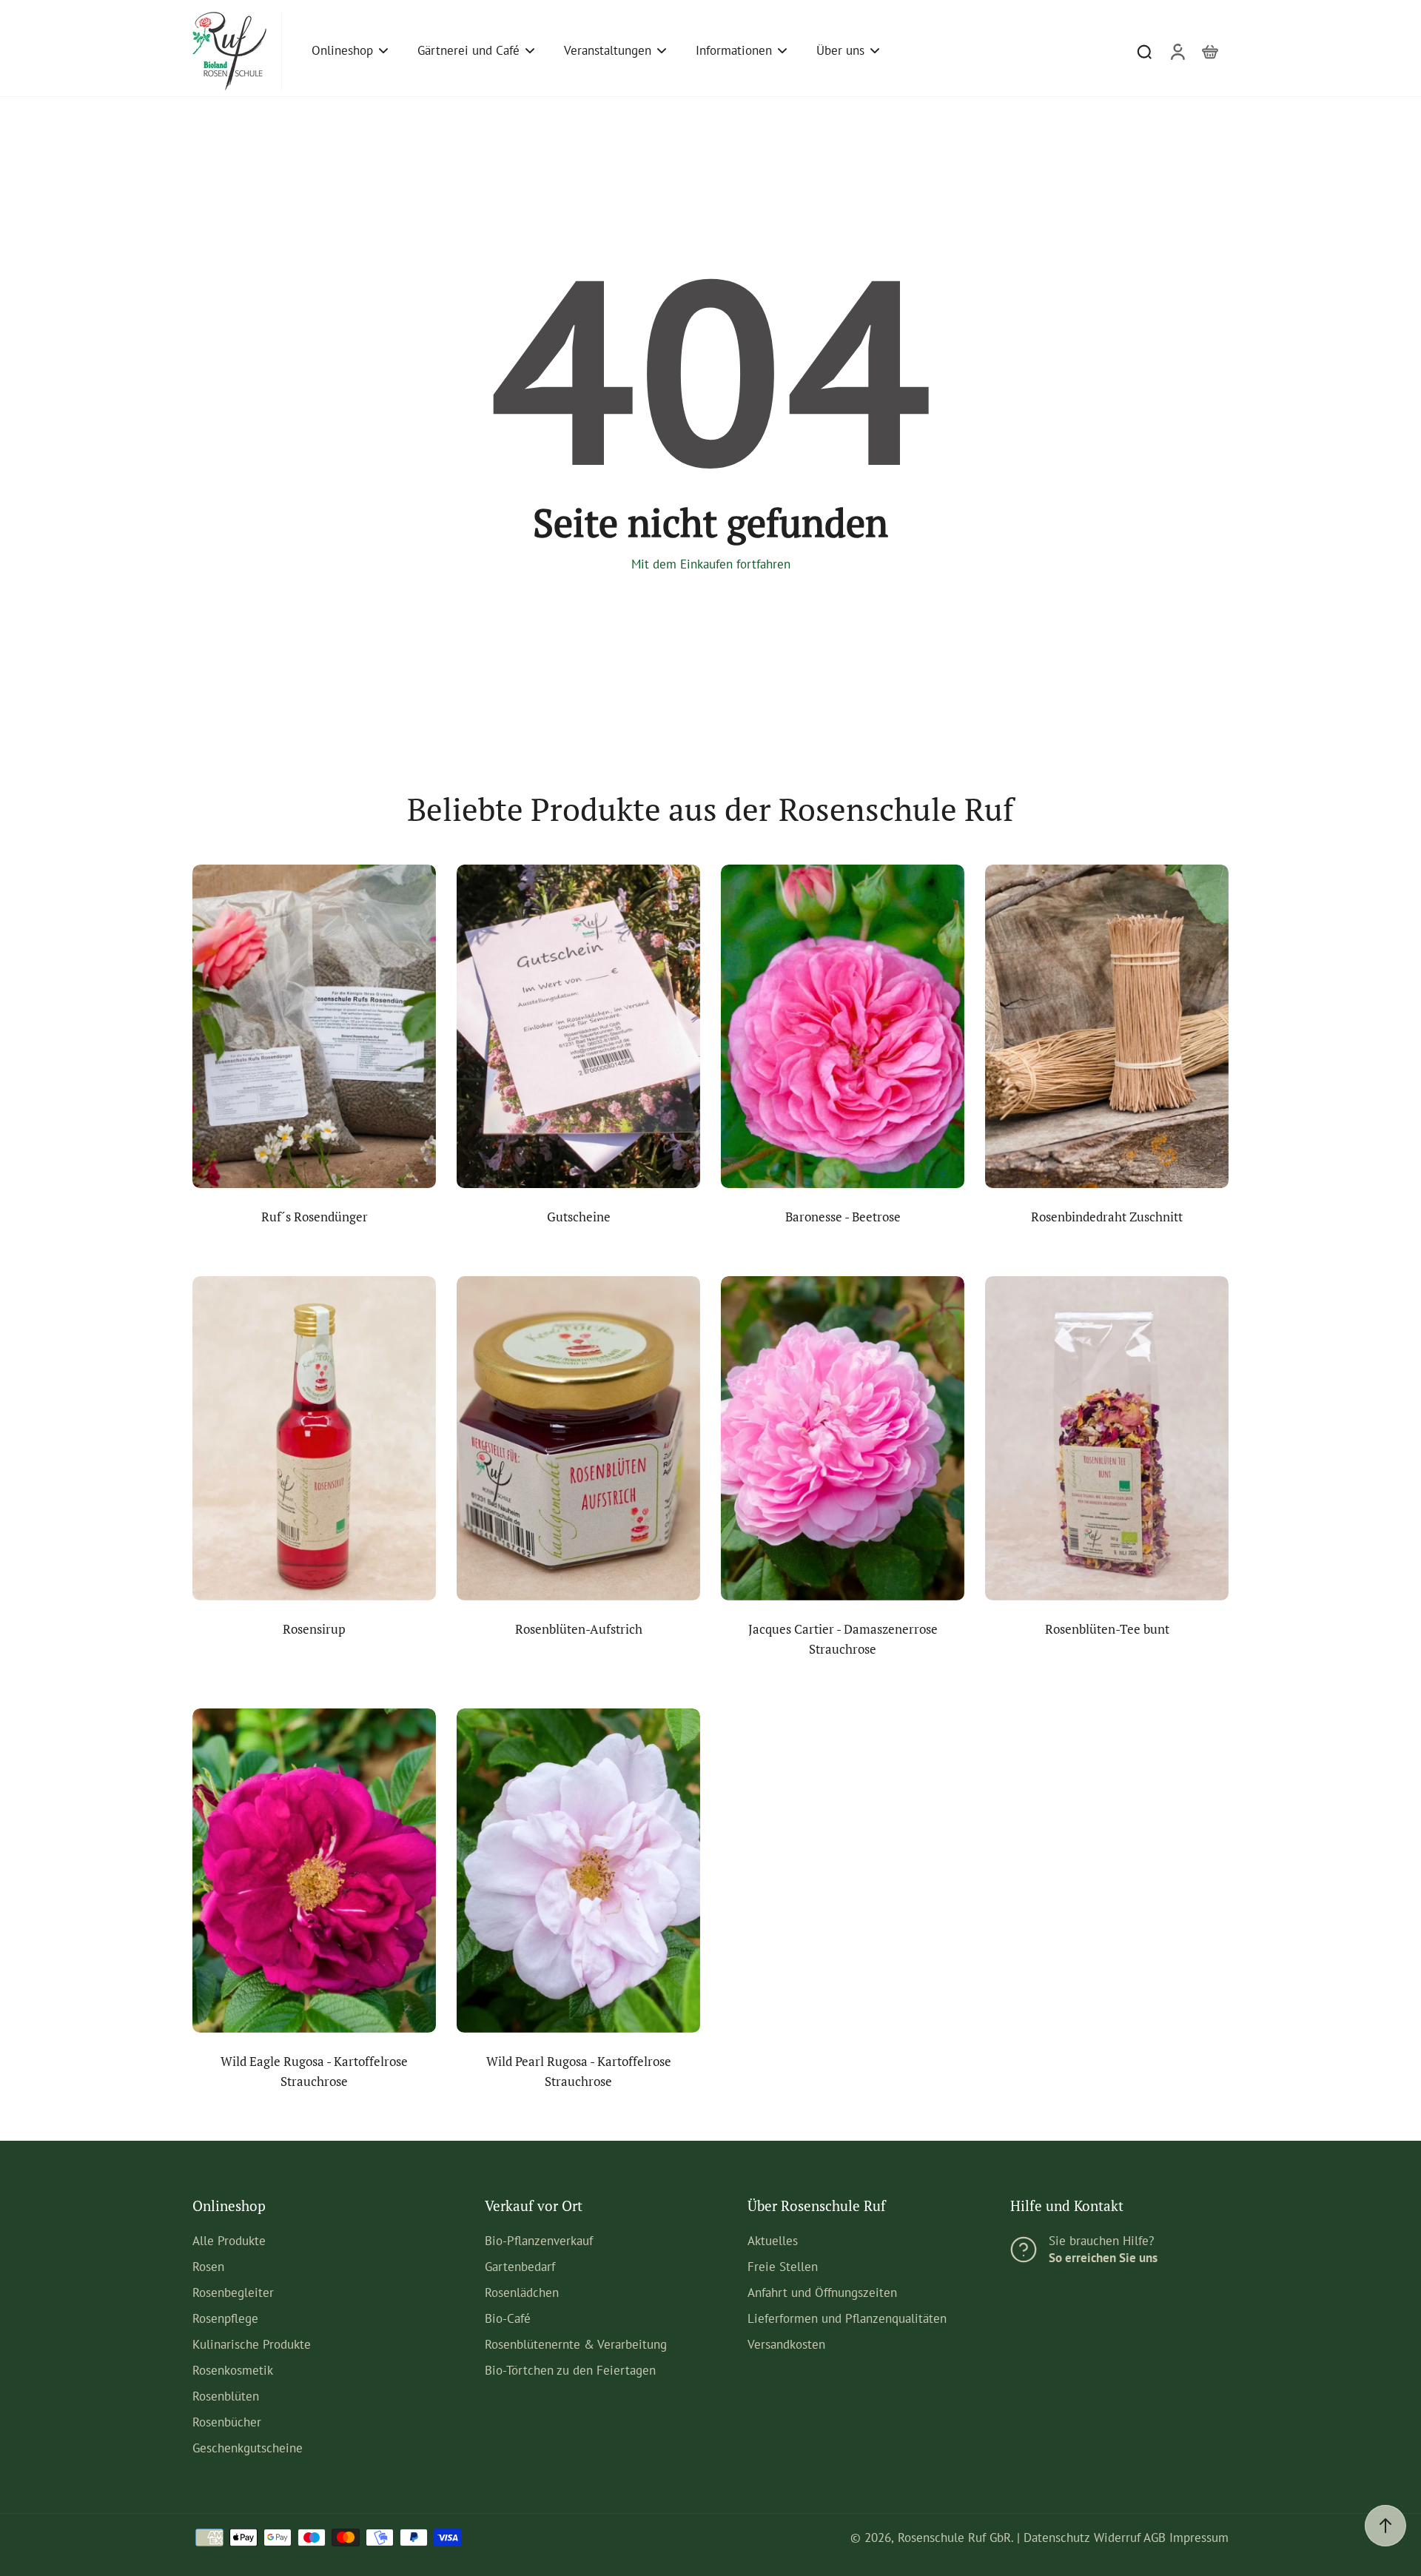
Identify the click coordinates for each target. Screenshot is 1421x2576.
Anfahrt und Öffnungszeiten (822, 2292)
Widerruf (1117, 2538)
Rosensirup (314, 1629)
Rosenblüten (226, 2396)
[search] (1144, 51)
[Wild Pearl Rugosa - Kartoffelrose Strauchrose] (578, 1871)
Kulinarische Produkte (252, 2344)
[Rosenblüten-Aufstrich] (578, 1438)
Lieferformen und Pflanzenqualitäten (847, 2318)
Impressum (1199, 2538)
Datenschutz (1057, 2538)
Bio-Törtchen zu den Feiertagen (570, 2370)
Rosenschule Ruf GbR (954, 2538)
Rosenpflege (225, 2318)
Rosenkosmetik (233, 2370)
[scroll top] (1385, 2526)
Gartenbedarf (520, 2267)
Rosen (208, 2267)
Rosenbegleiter (233, 2292)
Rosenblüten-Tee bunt (1107, 1629)
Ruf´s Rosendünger (315, 1217)
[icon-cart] (1209, 51)
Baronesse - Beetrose (843, 1217)
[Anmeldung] (1177, 51)
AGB (1155, 2538)
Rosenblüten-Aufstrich (579, 1629)
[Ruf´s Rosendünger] (314, 1027)
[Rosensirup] (314, 1438)
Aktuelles (773, 2241)
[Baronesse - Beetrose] (843, 1027)
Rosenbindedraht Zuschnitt (1107, 1217)
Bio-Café (508, 2318)
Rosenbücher (227, 2422)
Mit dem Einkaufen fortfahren (711, 564)
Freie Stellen (783, 2267)
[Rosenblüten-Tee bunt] (1107, 1438)
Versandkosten (786, 2344)
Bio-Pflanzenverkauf (539, 2241)
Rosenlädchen (522, 2292)
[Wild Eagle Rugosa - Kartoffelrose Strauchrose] (314, 1871)
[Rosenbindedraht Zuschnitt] (1107, 1027)
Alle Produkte (229, 2241)
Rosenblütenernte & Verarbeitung (576, 2344)
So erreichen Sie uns (1103, 2258)
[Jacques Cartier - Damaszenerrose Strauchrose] (843, 1438)
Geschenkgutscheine (248, 2448)
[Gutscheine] (578, 1027)
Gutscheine (579, 1217)
